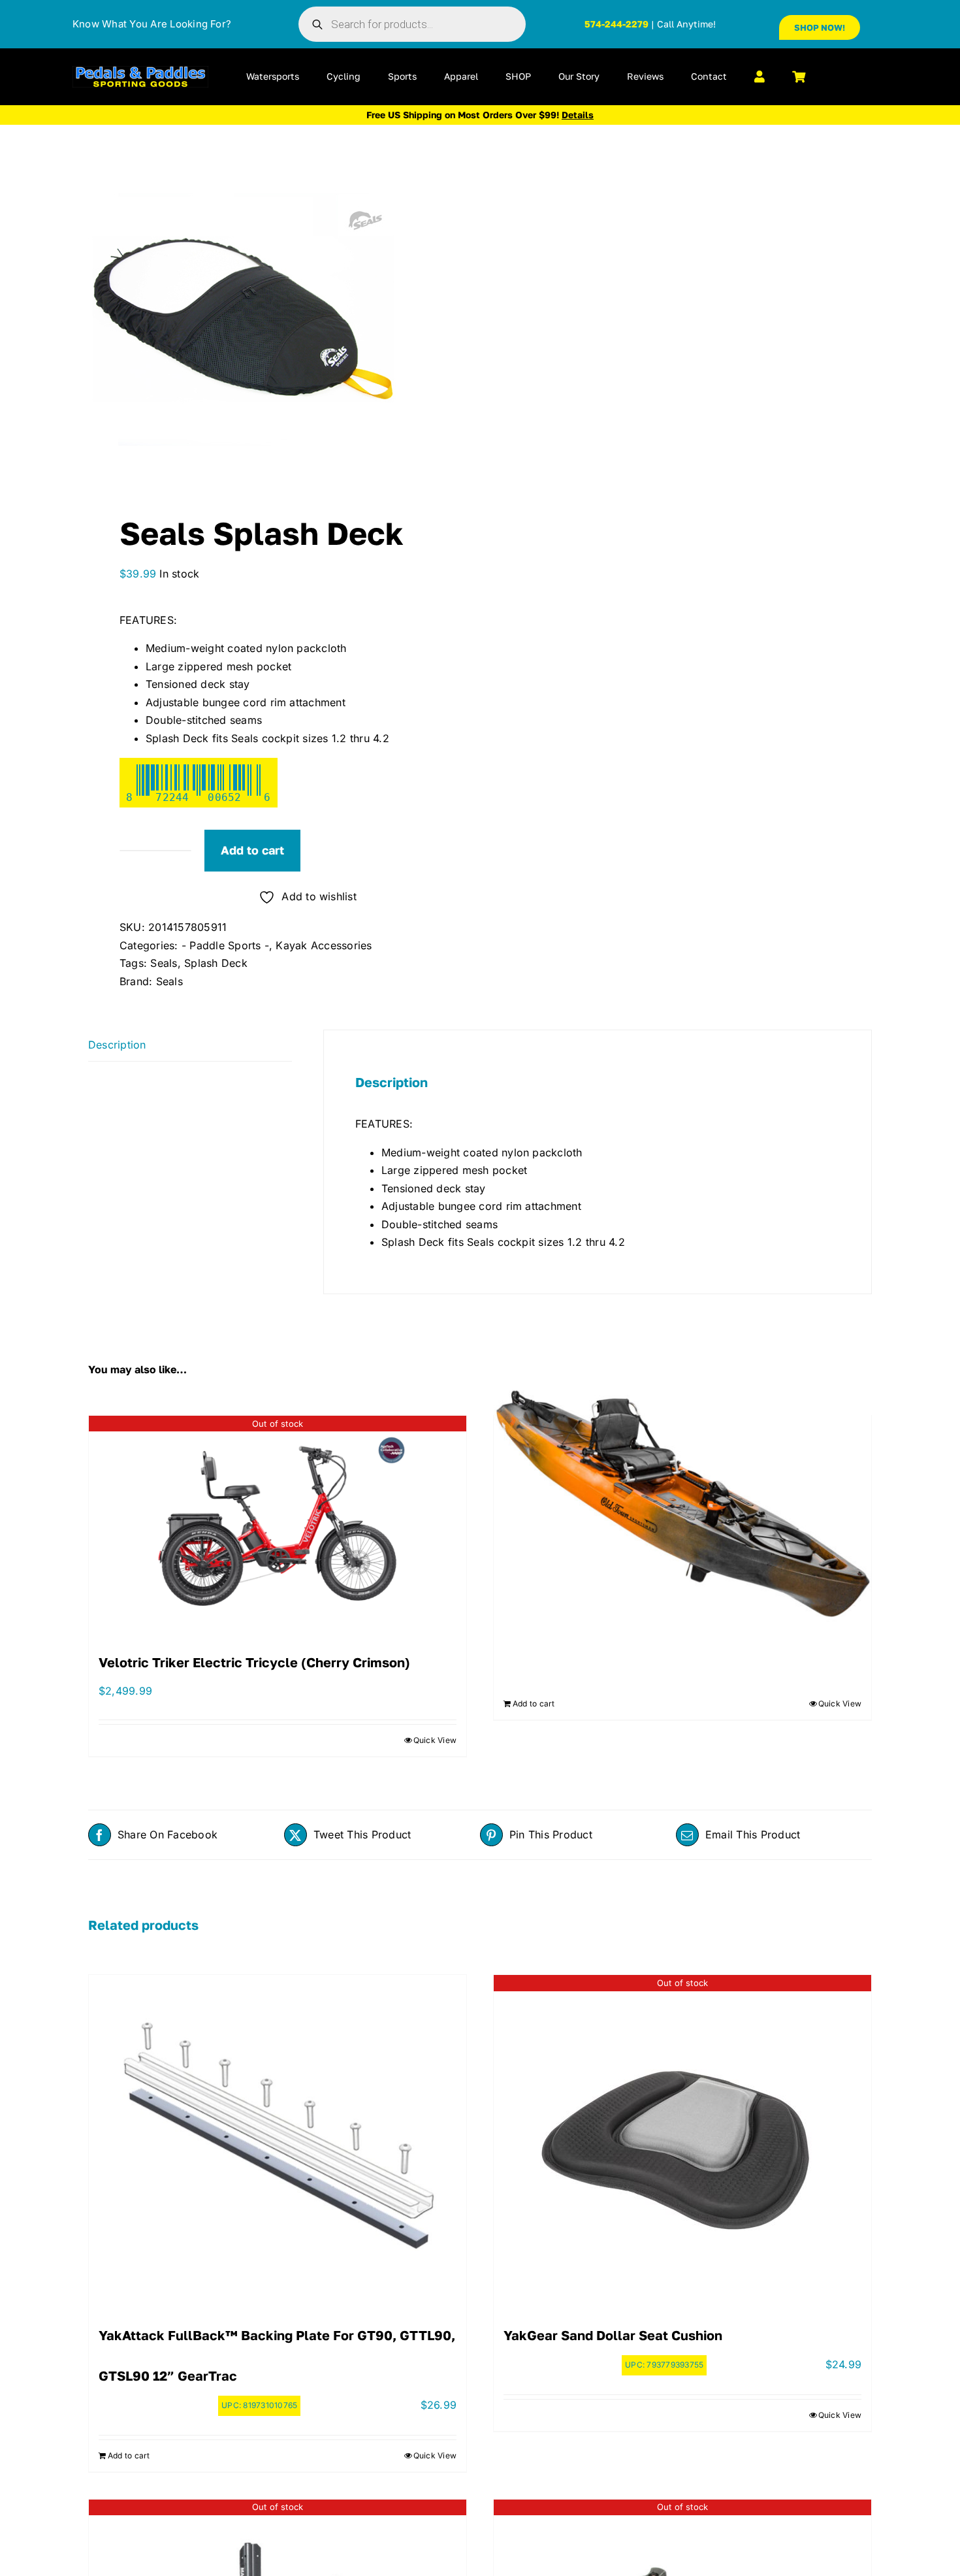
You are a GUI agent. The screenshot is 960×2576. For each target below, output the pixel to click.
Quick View (435, 1740)
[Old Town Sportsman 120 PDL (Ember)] (682, 1503)
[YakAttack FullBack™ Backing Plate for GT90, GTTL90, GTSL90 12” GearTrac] (278, 2138)
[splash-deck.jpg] (276, 319)
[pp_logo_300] (140, 71)
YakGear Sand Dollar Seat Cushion (613, 2335)
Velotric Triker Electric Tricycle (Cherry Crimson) (254, 1662)
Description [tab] (117, 1045)
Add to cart (252, 850)
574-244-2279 (616, 24)
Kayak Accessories (324, 945)
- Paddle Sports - (225, 945)
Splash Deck (216, 963)
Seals (164, 963)
